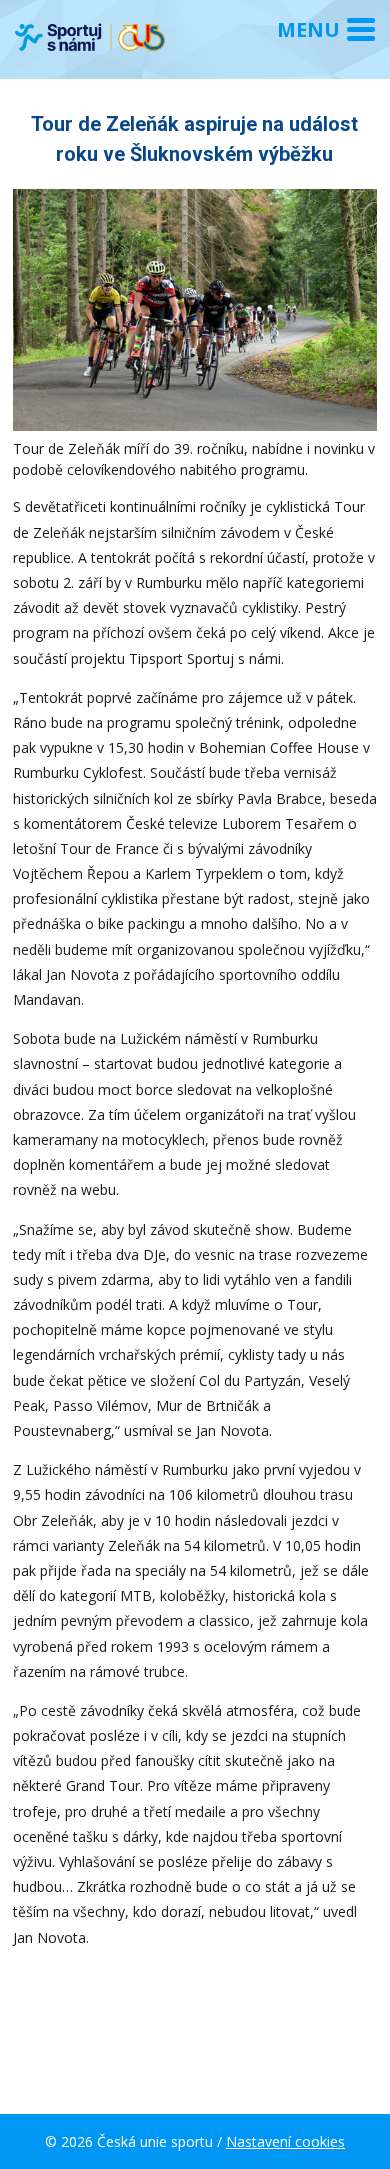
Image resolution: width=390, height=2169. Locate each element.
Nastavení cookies (285, 2141)
